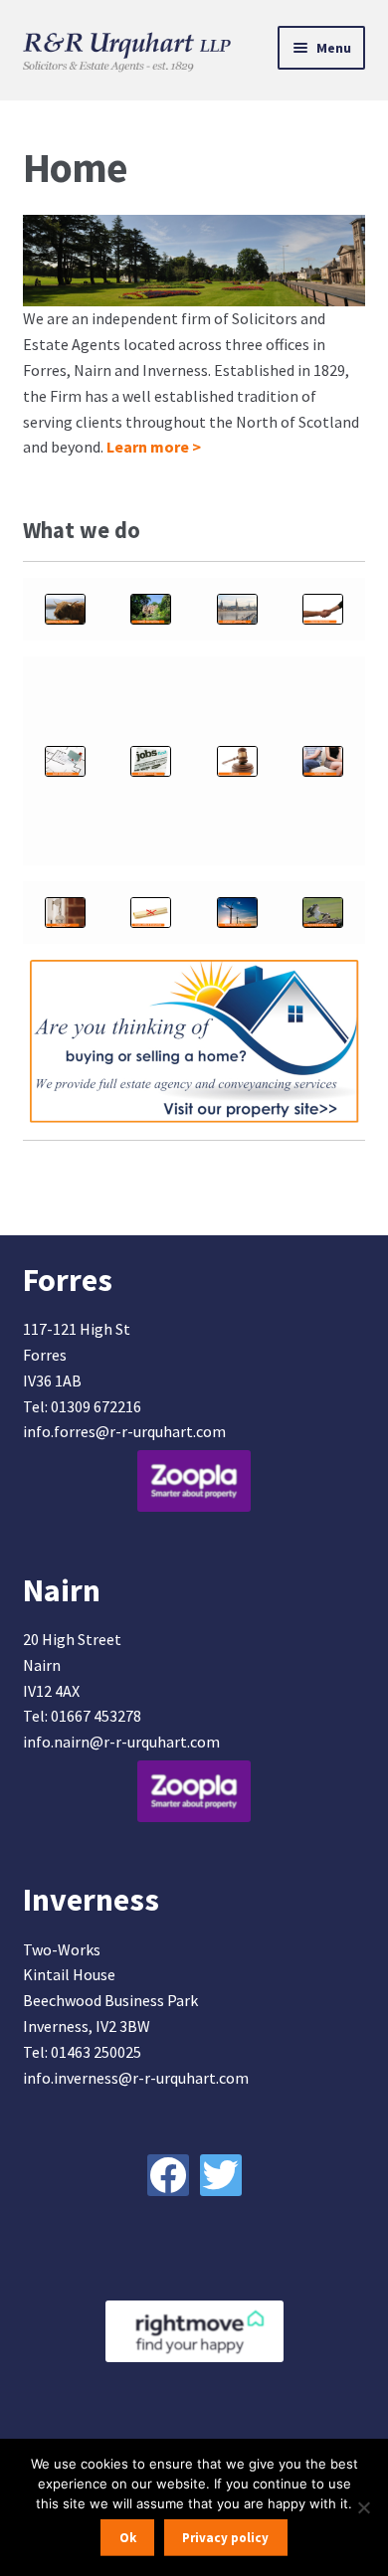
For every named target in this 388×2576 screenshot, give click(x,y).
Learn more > (154, 447)
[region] (194, 261)
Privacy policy (225, 2538)
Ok (128, 2538)
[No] (363, 2507)
